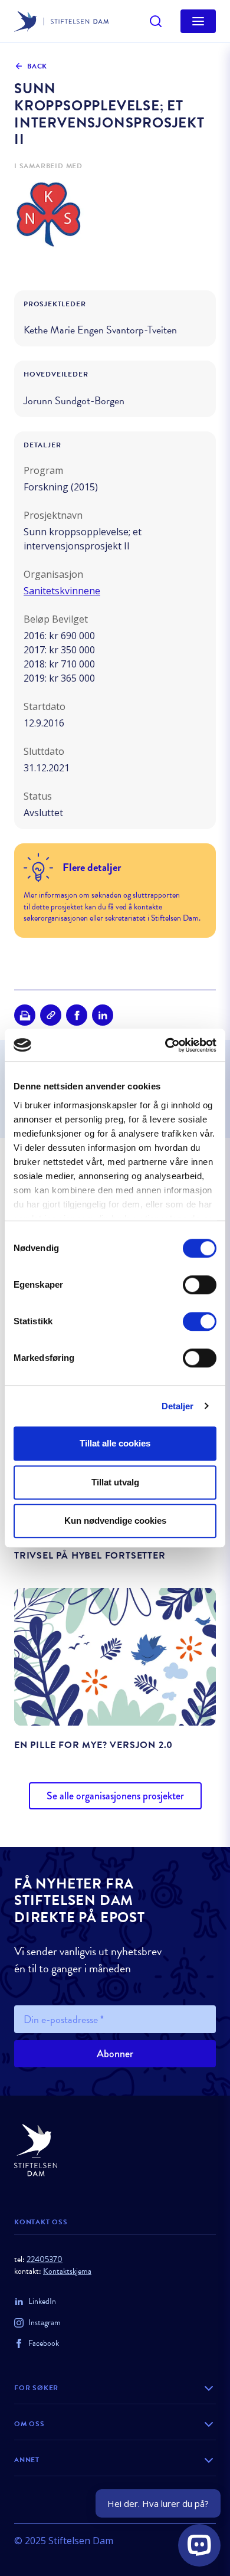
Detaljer (178, 1406)
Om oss (29, 2424)
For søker (36, 2388)
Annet (27, 2460)
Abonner (115, 2054)
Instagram (45, 2323)
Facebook (44, 2343)
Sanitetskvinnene (62, 591)
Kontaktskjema (67, 2271)
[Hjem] (115, 2150)
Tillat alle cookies (115, 1443)
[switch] (200, 1285)
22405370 (45, 2259)
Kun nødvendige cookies (115, 1521)
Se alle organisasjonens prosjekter (115, 1796)
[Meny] (198, 21)
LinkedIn (42, 2301)
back (37, 66)
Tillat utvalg (115, 1482)
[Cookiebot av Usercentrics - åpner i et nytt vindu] (165, 1045)
